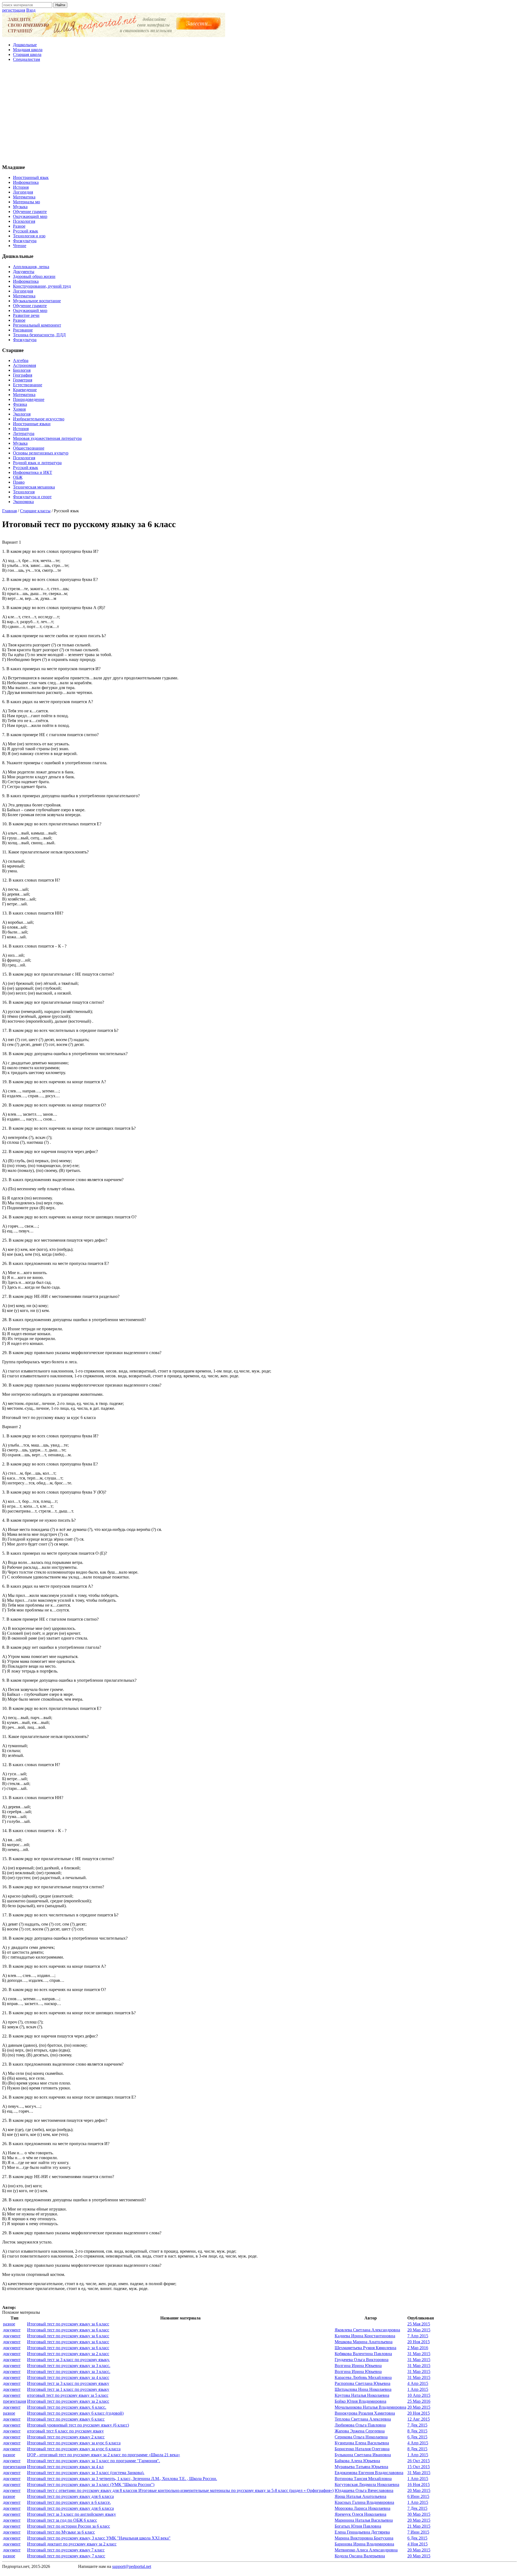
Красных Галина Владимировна (364, 2502)
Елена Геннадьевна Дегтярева (362, 2532)
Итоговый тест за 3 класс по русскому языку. (68, 2360)
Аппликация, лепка (31, 267)
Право (19, 482)
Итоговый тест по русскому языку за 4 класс (68, 2377)
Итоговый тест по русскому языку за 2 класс (68, 2354)
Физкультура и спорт (32, 497)
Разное (19, 226)
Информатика (26, 182)
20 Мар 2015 (419, 2330)
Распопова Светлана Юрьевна (362, 2383)
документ (12, 2330)
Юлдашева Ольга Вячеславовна (364, 2490)
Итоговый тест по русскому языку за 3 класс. (69, 2366)
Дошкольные (25, 45)
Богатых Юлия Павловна (358, 2526)
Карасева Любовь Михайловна (363, 2377)
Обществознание (29, 448)
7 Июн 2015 (418, 2532)
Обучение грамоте (30, 212)
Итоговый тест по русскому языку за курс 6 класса (74, 2443)
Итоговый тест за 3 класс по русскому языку (68, 2383)
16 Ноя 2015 (419, 2484)
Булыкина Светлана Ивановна (363, 2455)
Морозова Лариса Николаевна (362, 2508)
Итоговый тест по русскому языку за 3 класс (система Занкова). (86, 2473)
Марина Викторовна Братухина (364, 2538)
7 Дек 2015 (417, 2425)
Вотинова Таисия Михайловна (363, 2479)
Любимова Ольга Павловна (360, 2425)
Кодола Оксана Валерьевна (360, 2556)
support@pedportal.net (132, 2566)
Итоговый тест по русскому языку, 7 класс (66, 2556)
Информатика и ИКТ (33, 472)
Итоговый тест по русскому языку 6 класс (66, 2419)
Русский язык (26, 231)
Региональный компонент (37, 325)
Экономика (23, 502)
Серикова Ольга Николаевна (361, 2437)
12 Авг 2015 (419, 2419)
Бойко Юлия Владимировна (360, 2401)
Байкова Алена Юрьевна (357, 2461)
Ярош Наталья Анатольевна (360, 2496)
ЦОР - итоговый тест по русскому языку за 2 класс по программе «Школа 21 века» (104, 2455)
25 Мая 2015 (419, 2324)
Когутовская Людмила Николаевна (367, 2484)
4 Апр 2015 (418, 2383)
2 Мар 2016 (418, 2348)
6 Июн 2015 (418, 2496)
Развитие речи (26, 315)
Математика (24, 197)
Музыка (20, 207)
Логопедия (23, 192)
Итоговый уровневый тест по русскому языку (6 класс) (78, 2425)
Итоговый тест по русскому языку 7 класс (66, 2550)
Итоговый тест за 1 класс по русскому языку (68, 2389)
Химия (19, 409)
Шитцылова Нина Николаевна (363, 2389)
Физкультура (25, 241)
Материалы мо (26, 202)
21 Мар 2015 (419, 2526)
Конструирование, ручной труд (42, 286)
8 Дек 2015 (417, 2431)
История (21, 187)
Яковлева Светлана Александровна (367, 2330)
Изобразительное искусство (39, 419)
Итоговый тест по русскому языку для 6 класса (70, 2496)
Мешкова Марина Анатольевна (364, 2342)
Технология (24, 492)
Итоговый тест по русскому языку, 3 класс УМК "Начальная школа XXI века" (99, 2538)
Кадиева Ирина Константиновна (365, 2336)
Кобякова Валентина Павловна (363, 2354)
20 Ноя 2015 (419, 2342)
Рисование (23, 330)
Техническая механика (34, 487)
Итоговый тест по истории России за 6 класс (69, 2526)
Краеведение (25, 390)
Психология (24, 221)
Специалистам (26, 59)
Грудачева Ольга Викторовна (362, 2360)
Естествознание (28, 385)
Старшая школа (27, 54)
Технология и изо (29, 236)
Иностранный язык (31, 177)
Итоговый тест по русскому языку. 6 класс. (67, 2407)
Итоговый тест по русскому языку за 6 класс (68, 2324)
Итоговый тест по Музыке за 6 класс (61, 2532)
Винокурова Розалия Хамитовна (365, 2413)
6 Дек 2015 (417, 2437)
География (23, 375)
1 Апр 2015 (418, 2389)
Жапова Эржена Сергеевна (360, 2431)
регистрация (14, 10)
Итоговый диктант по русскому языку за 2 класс (72, 2544)
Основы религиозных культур (41, 453)
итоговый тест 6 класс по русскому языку (65, 2431)
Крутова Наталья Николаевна (362, 2395)
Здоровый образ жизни (34, 276)
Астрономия (24, 365)
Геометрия (23, 380)
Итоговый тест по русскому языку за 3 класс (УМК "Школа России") (91, 2484)
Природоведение (29, 399)
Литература (24, 433)
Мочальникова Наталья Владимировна (370, 2407)
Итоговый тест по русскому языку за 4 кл (65, 2467)
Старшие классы (35, 511)
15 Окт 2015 (419, 2467)
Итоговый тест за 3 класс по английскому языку (71, 2514)
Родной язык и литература (37, 463)
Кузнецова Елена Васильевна (362, 2443)
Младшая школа (28, 50)
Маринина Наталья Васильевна (364, 2520)
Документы (24, 272)
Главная (9, 511)
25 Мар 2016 (419, 2401)
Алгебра (21, 360)
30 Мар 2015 (419, 2514)
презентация (14, 2401)
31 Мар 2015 (419, 2354)
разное (9, 2324)
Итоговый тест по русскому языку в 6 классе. (69, 2502)
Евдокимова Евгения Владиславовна (369, 2473)
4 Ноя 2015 (417, 2544)
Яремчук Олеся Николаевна (360, 2514)
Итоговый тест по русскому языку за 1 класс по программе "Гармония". (94, 2461)
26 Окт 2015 (419, 2461)
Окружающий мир (30, 216)
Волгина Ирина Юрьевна (358, 2366)
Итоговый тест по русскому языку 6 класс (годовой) (75, 2413)
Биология (22, 370)
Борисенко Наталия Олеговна (362, 2449)
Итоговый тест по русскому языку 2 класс (66, 2437)
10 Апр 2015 (419, 2395)
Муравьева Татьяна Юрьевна (361, 2467)
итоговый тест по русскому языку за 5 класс (68, 2395)
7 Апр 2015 (418, 2336)
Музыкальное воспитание (37, 301)
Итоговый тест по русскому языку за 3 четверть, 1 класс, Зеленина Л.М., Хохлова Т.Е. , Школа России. (122, 2479)
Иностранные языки (32, 424)
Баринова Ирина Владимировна (364, 2544)
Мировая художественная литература (47, 438)
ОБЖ (18, 477)
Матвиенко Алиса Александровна (366, 2550)
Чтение (20, 246)
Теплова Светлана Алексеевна (363, 2419)
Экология (22, 414)
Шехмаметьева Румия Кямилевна (365, 2348)
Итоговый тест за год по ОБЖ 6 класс (62, 2520)
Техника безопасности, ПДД (39, 335)
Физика (20, 404)
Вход (31, 10)
